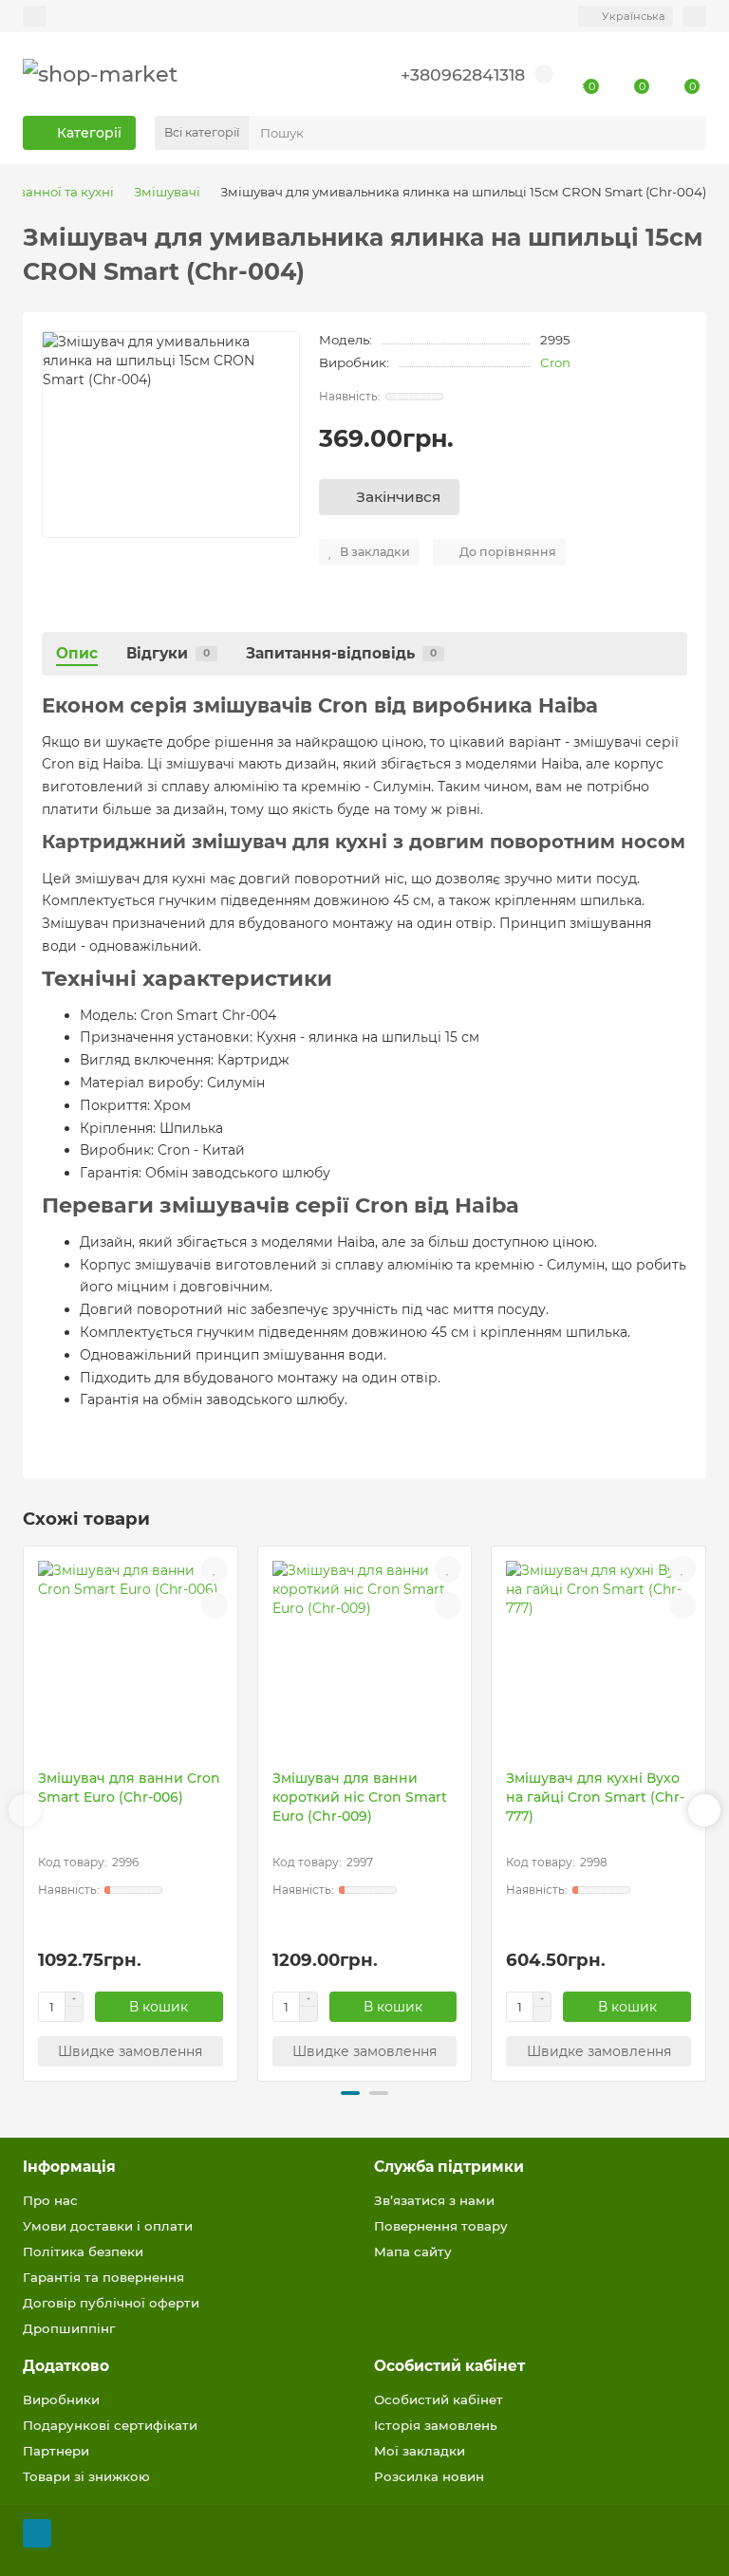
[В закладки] (215, 1569)
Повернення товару (441, 2226)
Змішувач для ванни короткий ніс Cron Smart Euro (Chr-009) (360, 1797)
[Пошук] (686, 133)
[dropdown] (35, 16)
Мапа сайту (413, 2252)
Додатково (66, 2366)
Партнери (56, 2451)
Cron (555, 362)
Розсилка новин (429, 2476)
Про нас (50, 2200)
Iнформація (69, 2167)
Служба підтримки (449, 2167)
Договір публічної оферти (111, 2303)
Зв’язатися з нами (434, 2200)
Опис (77, 653)
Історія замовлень (436, 2425)
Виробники (61, 2400)
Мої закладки (420, 2451)
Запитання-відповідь (341, 653)
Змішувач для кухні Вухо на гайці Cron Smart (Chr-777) (595, 1797)
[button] (25, 1810)
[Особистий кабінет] (694, 16)
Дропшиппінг (69, 2328)
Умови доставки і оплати (108, 2226)
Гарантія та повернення (103, 2277)
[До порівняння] (215, 1605)
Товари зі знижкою (86, 2476)
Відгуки (168, 653)
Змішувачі (167, 192)
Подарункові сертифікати (110, 2425)
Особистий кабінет (449, 2366)
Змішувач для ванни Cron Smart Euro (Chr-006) (129, 1788)
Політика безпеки (83, 2252)
